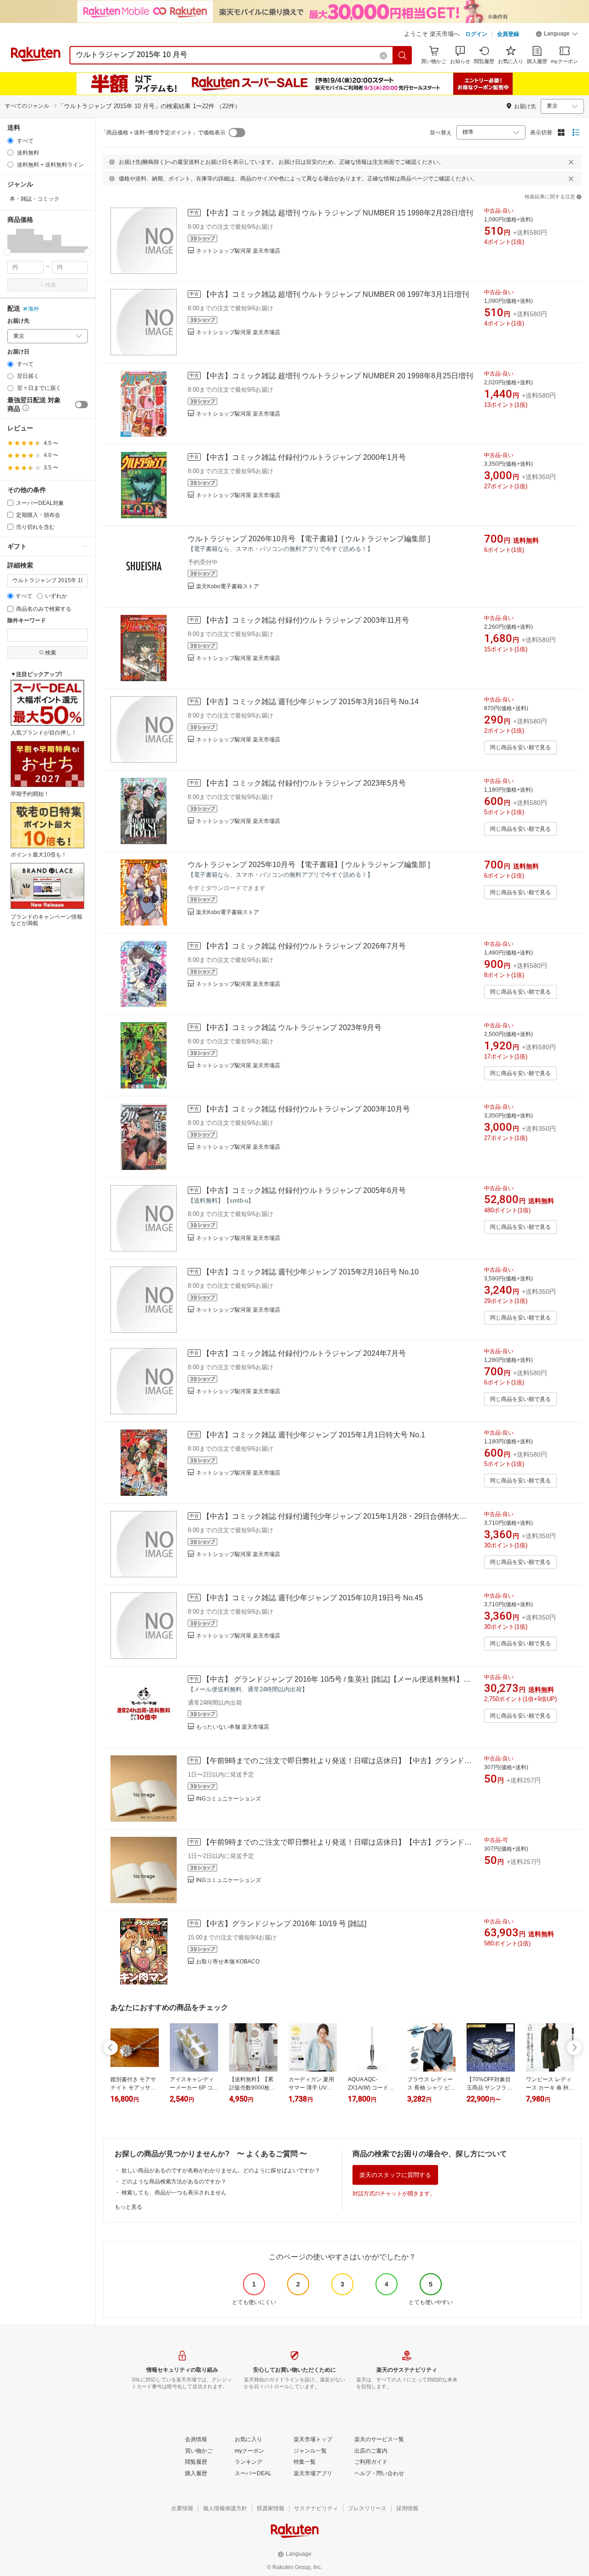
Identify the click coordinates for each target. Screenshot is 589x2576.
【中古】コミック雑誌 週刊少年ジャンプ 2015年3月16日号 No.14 (311, 702)
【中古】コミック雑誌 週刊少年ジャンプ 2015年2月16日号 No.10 (311, 1272)
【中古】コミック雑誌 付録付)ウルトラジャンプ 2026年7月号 (304, 946)
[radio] (10, 141)
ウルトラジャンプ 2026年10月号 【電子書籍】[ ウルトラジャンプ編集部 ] (309, 539)
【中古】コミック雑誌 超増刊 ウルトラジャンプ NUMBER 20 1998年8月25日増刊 (338, 376)
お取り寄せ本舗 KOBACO (228, 1962)
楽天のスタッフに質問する (395, 2175)
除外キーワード (27, 621)
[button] (557, 35)
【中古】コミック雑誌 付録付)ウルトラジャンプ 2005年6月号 (304, 1190)
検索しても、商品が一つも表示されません (174, 2193)
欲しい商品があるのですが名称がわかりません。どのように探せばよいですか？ (221, 2171)
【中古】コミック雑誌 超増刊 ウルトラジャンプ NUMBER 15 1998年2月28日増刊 (338, 213)
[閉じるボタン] (571, 162)
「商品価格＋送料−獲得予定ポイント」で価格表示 (163, 133)
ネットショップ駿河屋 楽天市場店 (238, 251)
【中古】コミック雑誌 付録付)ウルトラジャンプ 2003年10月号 (306, 1109)
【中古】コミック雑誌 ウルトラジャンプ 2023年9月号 (292, 1028)
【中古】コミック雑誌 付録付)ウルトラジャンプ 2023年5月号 (304, 783)
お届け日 (18, 352)
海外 (34, 309)
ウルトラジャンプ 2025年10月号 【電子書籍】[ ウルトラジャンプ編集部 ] (309, 865)
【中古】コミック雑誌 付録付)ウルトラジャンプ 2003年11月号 (306, 620)
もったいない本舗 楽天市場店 (233, 1727)
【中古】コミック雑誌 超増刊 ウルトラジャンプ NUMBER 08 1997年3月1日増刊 (336, 294)
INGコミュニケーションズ (228, 1799)
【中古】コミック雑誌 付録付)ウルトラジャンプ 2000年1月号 (304, 457)
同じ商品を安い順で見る (520, 747)
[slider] (8, 252)
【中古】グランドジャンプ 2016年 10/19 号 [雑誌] (284, 1924)
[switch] (81, 405)
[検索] (403, 55)
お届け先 (18, 321)
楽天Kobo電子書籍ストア (228, 586)
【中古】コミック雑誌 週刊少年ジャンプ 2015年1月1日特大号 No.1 (314, 1435)
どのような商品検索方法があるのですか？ (174, 2182)
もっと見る (128, 2207)
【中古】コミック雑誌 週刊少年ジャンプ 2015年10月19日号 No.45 (313, 1598)
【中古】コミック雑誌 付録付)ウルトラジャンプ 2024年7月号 (304, 1353)
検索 (51, 285)
